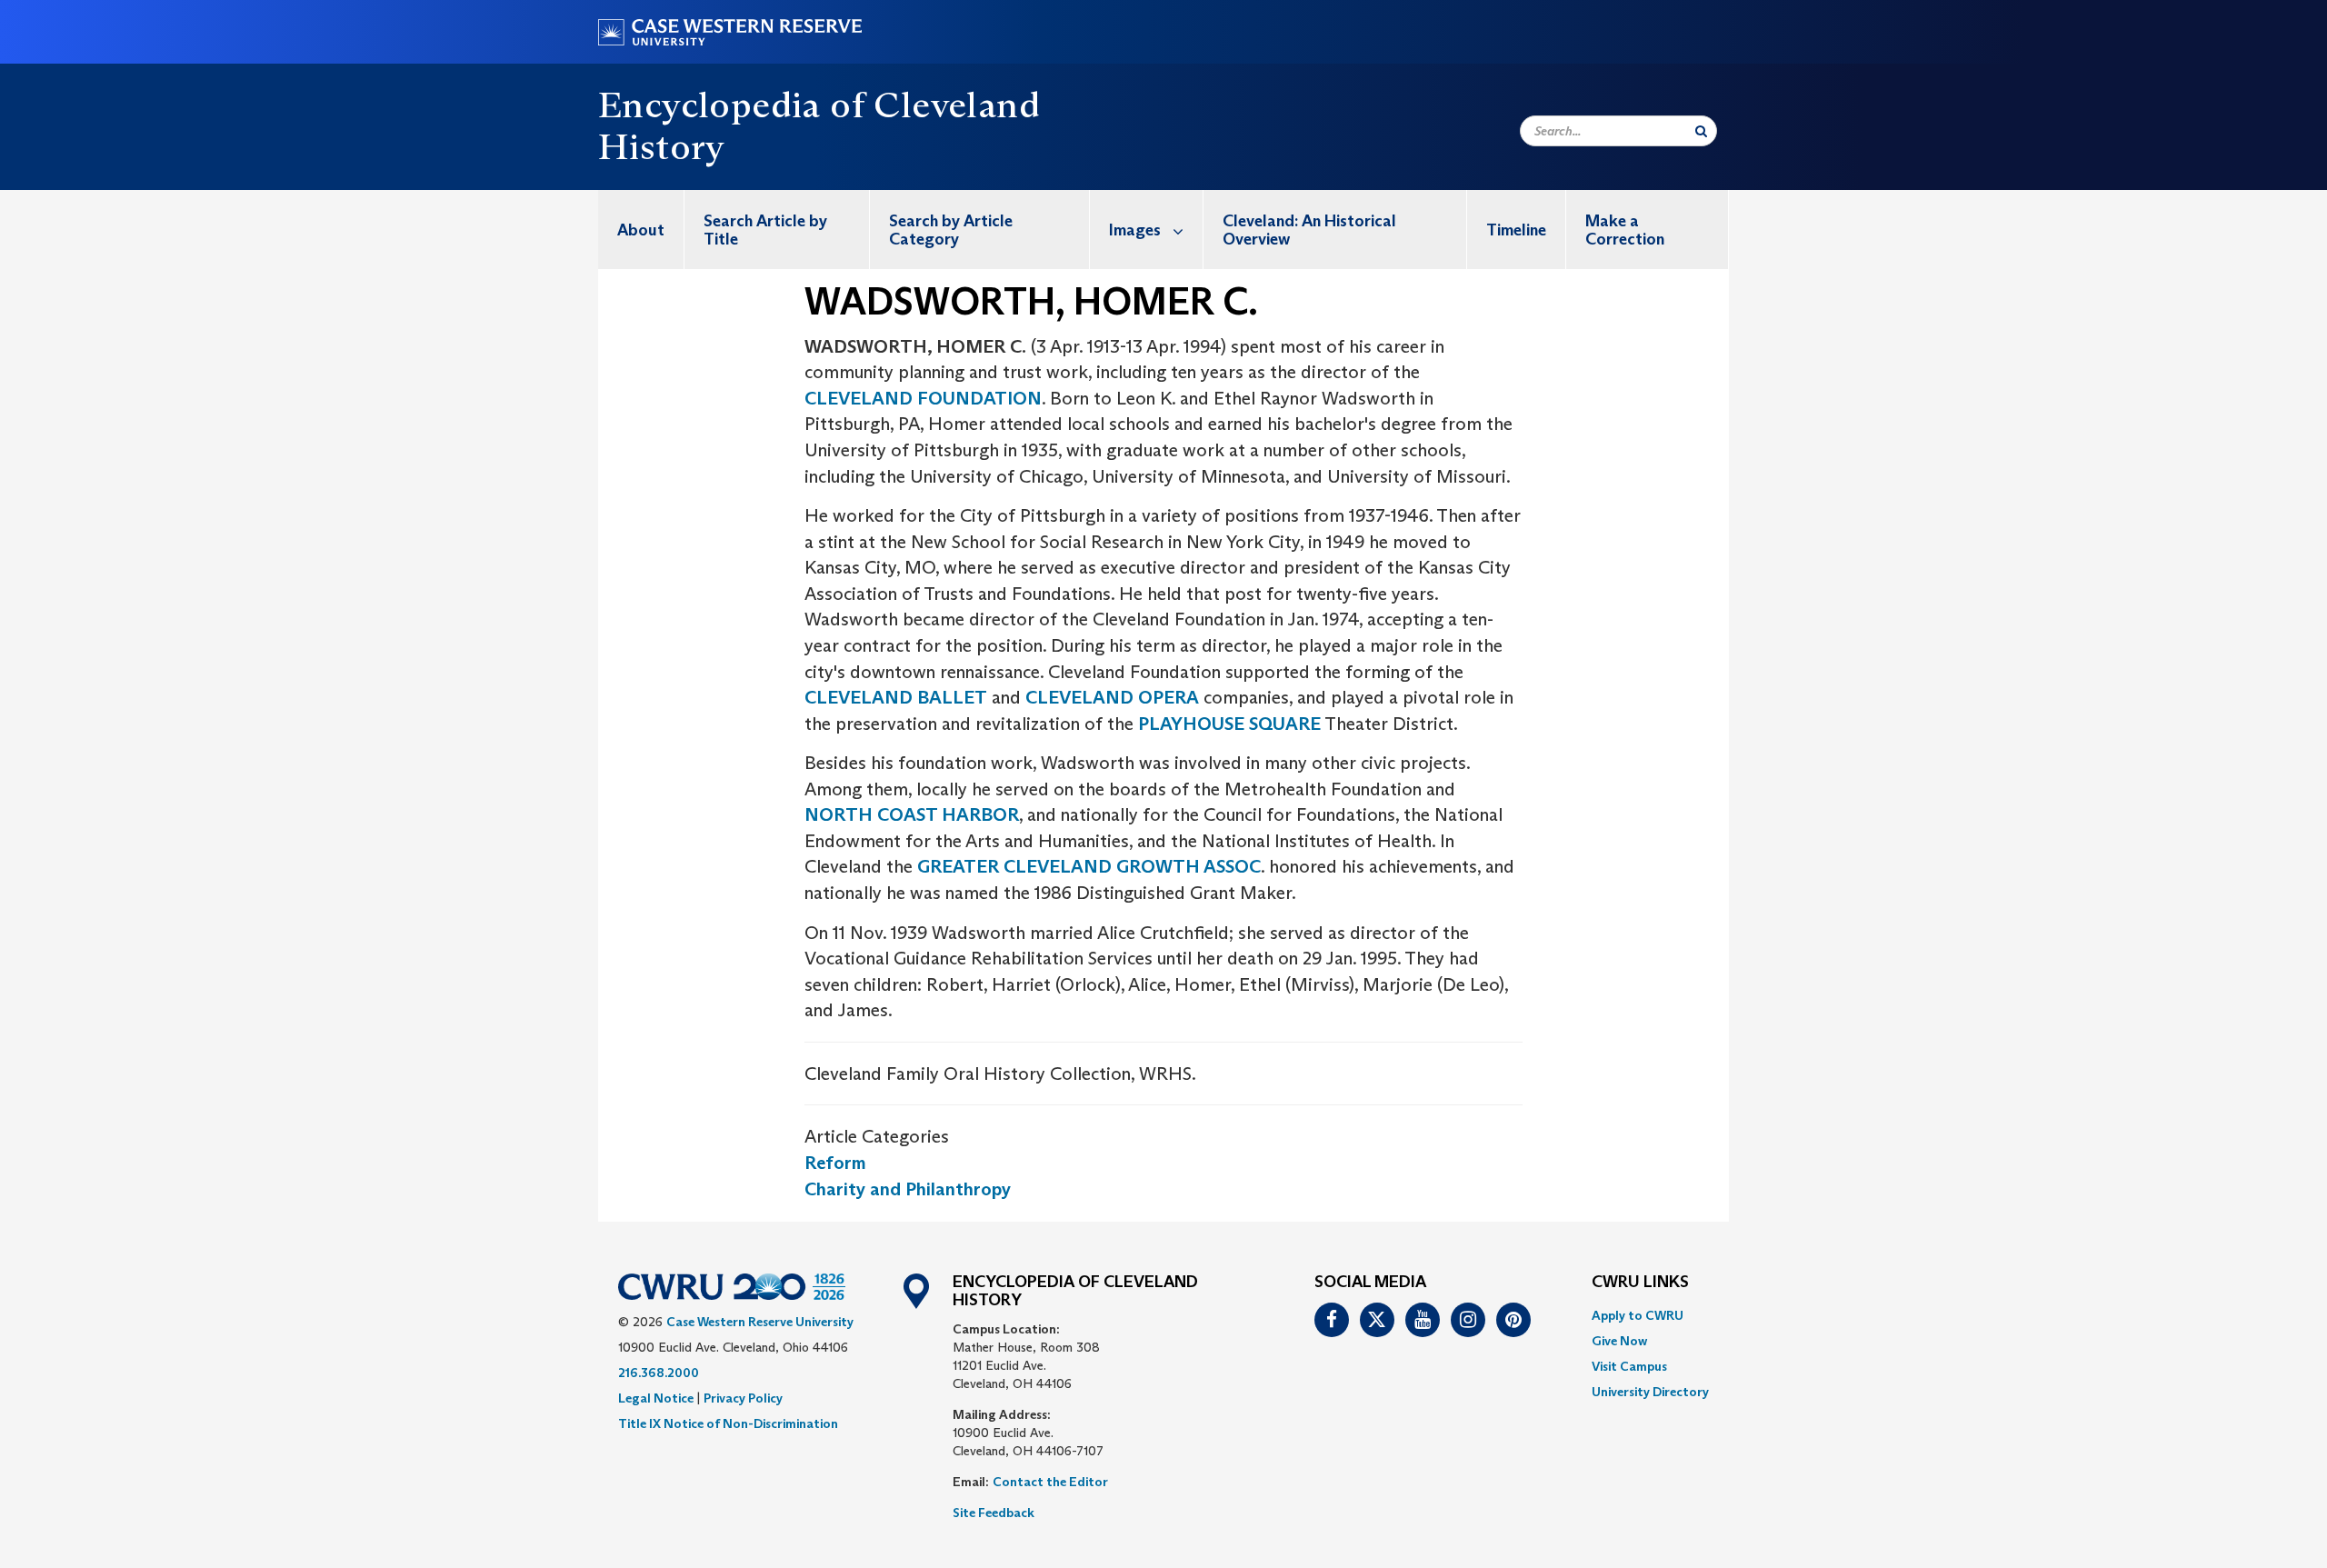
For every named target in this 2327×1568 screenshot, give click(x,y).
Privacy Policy (743, 1398)
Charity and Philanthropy (908, 1189)
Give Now (1619, 1341)
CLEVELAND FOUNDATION (923, 398)
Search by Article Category (951, 230)
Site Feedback (994, 1513)
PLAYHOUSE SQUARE (1229, 724)
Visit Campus (1629, 1366)
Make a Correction (1625, 230)
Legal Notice (656, 1398)
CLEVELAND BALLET (896, 697)
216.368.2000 (659, 1373)
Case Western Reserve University (760, 1322)
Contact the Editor (1050, 1482)
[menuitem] (641, 230)
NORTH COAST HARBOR (912, 814)
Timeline (1516, 230)
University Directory (1650, 1392)
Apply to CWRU (1638, 1315)
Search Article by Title (765, 230)
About (641, 230)
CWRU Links (1640, 1283)
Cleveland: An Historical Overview (1309, 230)
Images (1135, 230)
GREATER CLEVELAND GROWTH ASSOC (1089, 866)
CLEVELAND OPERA (1112, 697)
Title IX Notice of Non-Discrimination (728, 1423)
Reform (835, 1163)
